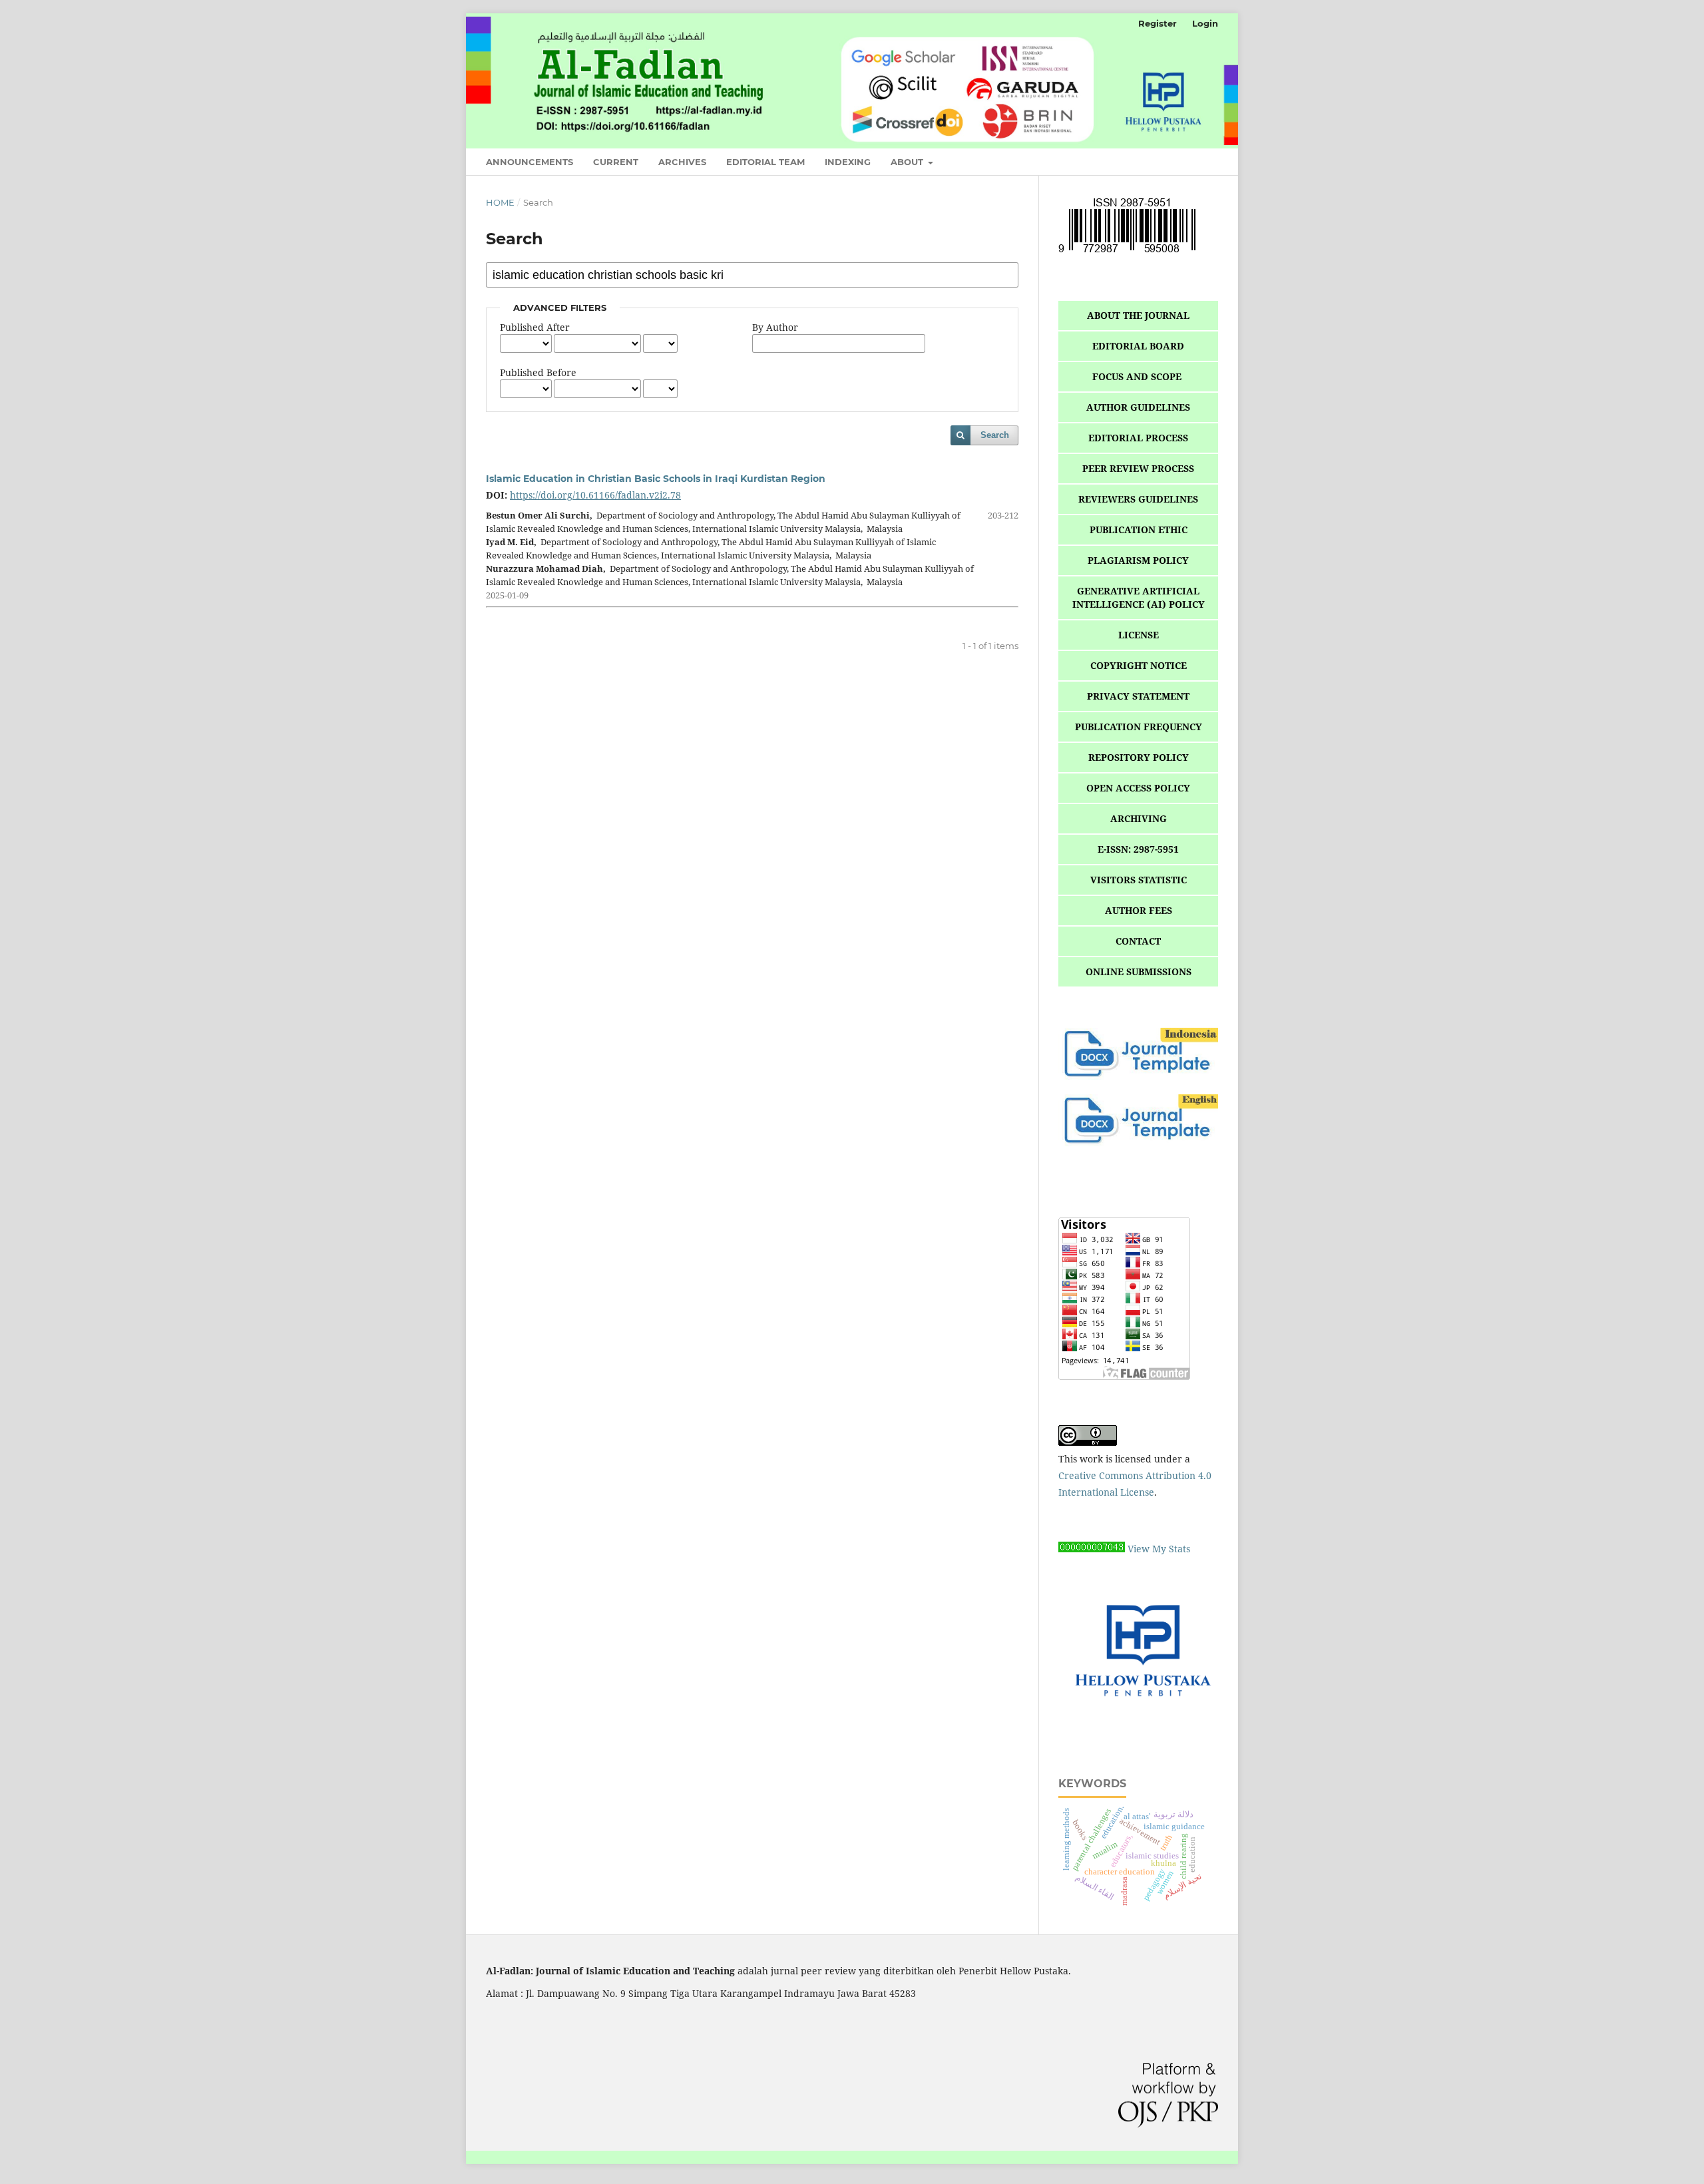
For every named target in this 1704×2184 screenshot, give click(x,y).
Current (616, 162)
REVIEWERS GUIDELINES (1138, 499)
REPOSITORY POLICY (1139, 757)
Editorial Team (765, 162)
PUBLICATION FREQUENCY (1139, 727)
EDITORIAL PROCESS (1138, 438)
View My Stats (1159, 1549)
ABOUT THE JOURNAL (1138, 315)
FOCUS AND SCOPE (1138, 376)
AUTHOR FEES (1139, 910)
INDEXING (848, 162)
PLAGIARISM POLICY (1138, 560)
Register (1158, 23)
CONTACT (1138, 941)
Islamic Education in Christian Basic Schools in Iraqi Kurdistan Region (656, 479)
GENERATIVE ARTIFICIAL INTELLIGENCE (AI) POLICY (1139, 597)
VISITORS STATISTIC (1139, 880)
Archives (682, 162)
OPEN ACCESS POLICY (1138, 788)
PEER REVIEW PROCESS (1138, 468)
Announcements (530, 162)
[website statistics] (1092, 1549)
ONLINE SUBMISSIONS (1139, 972)
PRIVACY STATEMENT (1138, 696)
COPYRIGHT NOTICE (1139, 665)
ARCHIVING (1139, 818)
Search (995, 435)
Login (1205, 23)
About (908, 162)
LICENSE (1139, 635)
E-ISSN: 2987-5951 (1138, 849)
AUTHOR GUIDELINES (1138, 407)
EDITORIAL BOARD (1138, 346)
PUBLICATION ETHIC (1139, 530)
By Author (775, 327)
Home (500, 202)
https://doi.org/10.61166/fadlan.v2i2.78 (595, 495)
